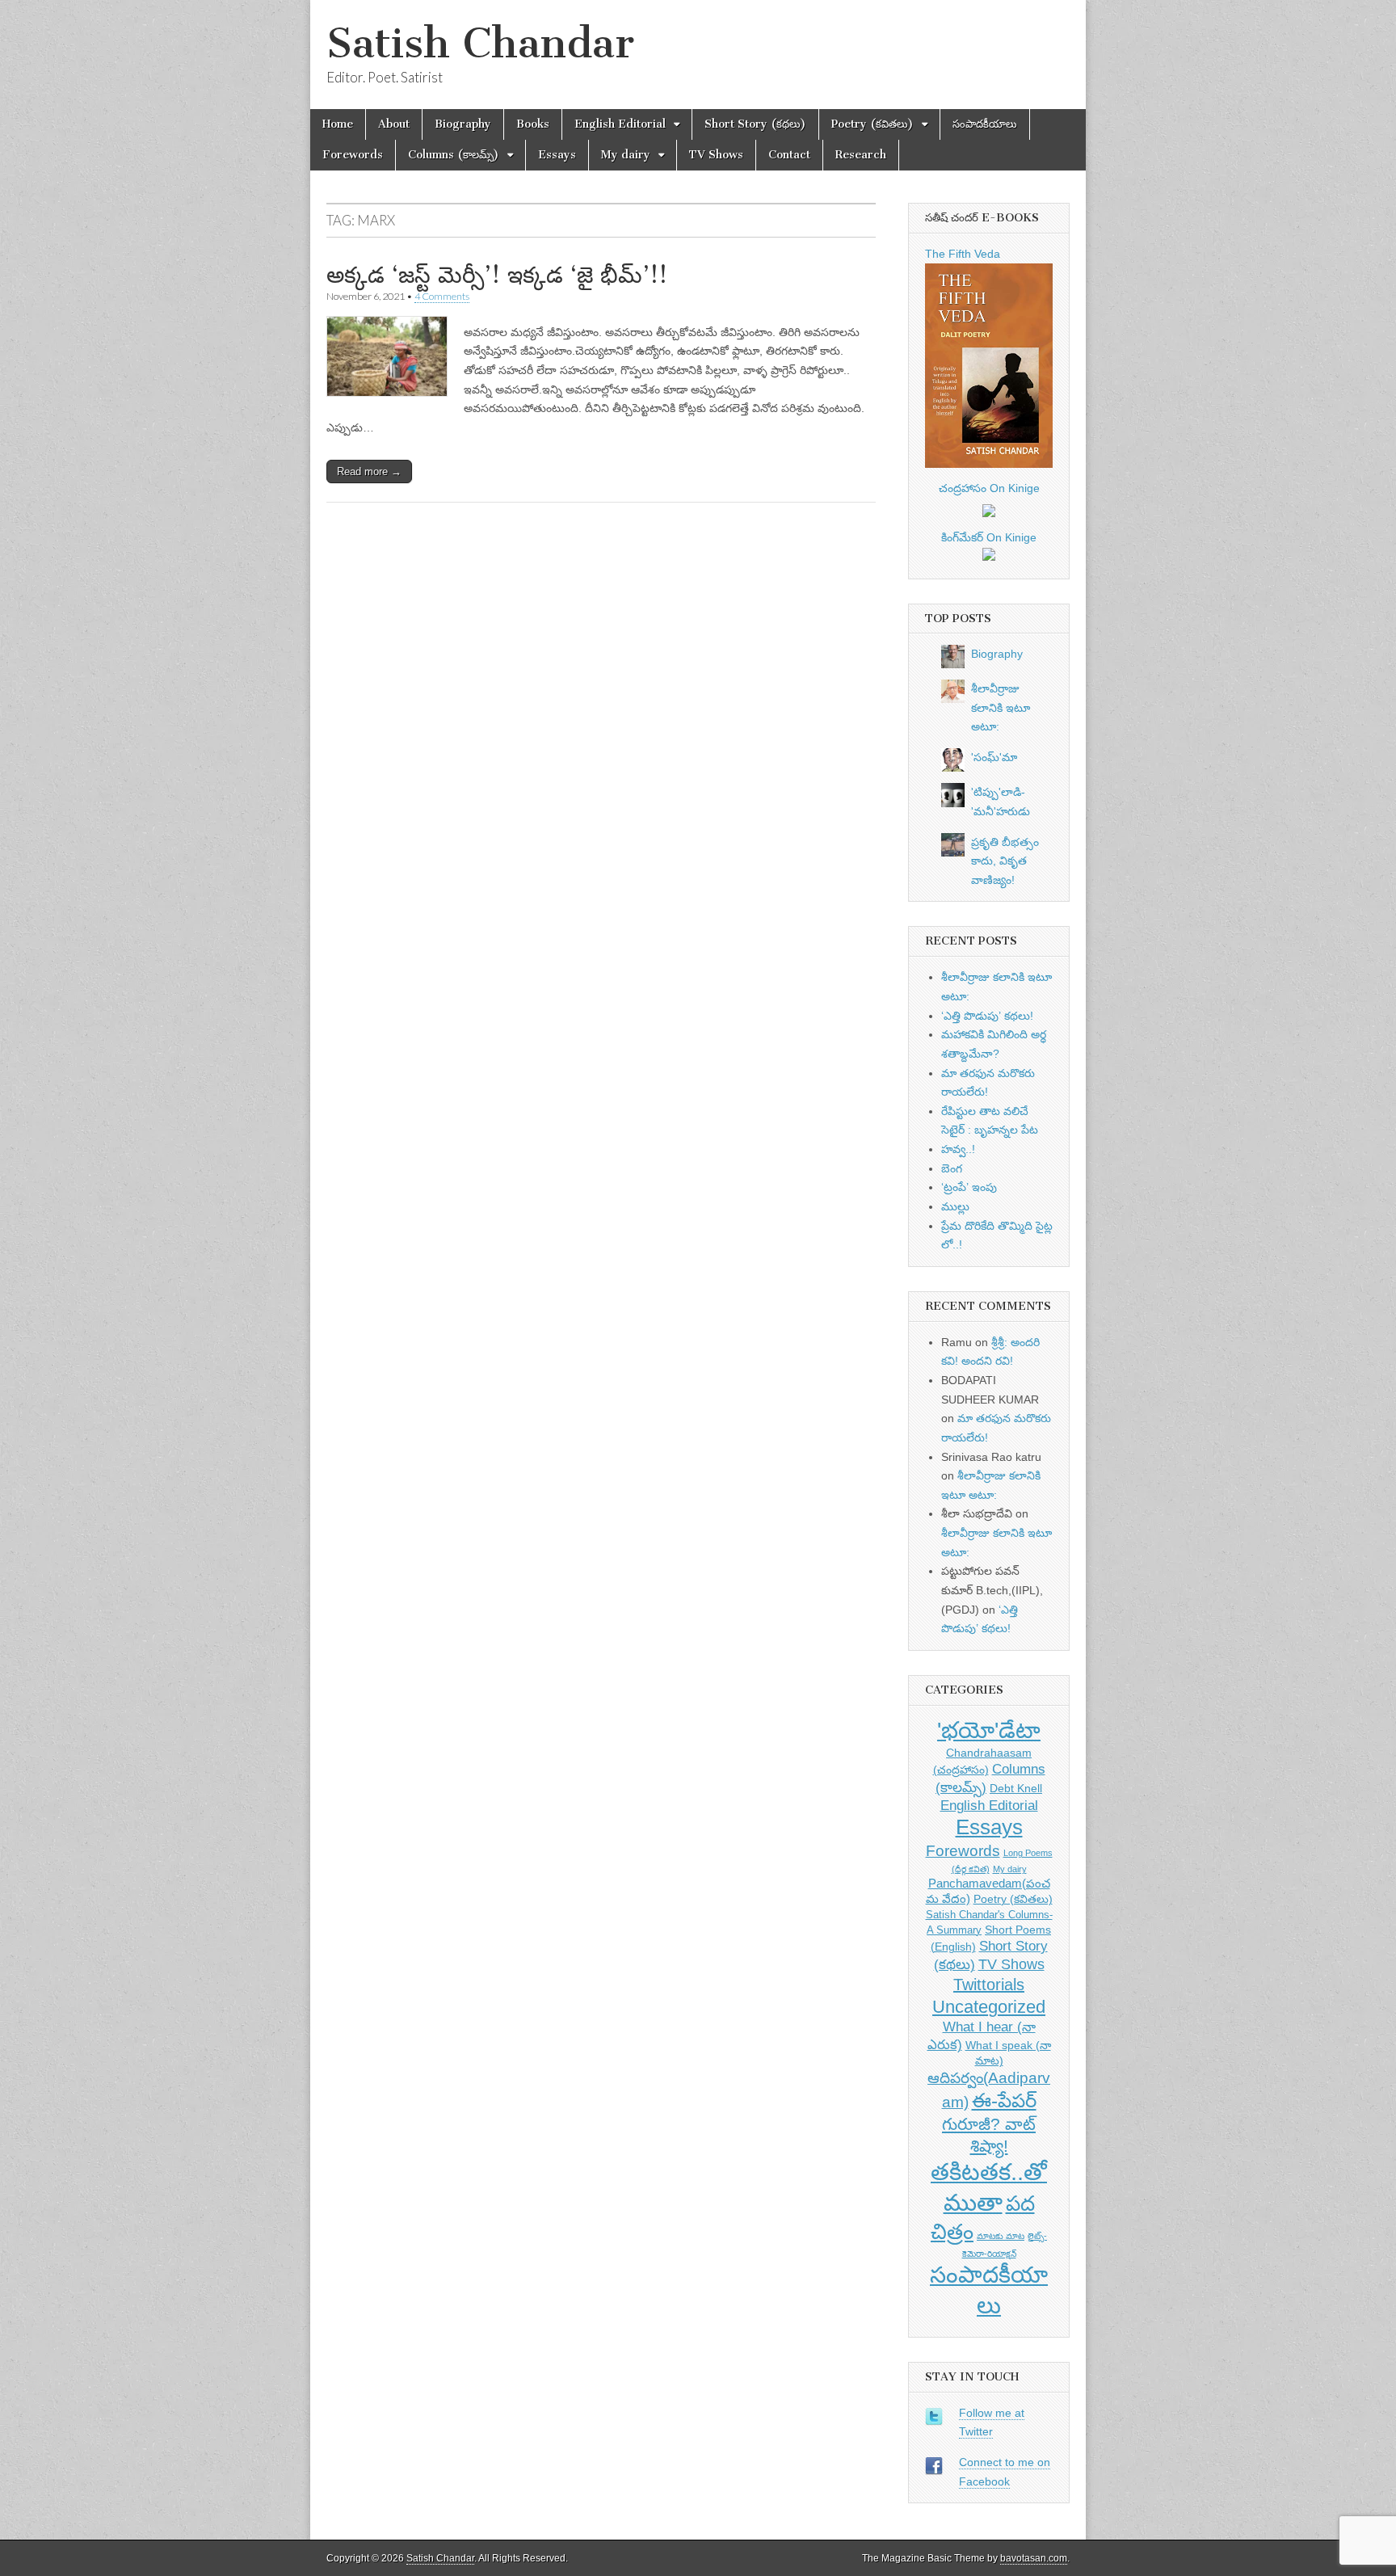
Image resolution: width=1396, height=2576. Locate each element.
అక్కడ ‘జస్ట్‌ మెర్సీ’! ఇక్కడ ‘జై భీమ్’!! (497, 275)
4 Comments (442, 296)
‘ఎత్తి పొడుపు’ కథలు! (987, 1016)
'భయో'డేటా (989, 1730)
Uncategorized (989, 2007)
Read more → (369, 471)
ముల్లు (955, 1206)
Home (338, 124)
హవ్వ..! (958, 1149)
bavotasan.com (1034, 2558)
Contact (789, 155)
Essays (557, 155)
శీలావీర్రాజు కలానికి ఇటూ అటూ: (1001, 707)
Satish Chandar (480, 43)
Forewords (353, 155)
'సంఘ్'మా (994, 757)
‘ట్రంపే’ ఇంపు (969, 1187)
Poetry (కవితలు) (872, 124)
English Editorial (620, 124)
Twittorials (989, 1985)
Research (861, 155)
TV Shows (716, 155)
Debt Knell (1016, 1788)
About (394, 124)
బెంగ (952, 1168)
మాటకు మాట (1001, 2236)
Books (533, 124)
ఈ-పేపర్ (1004, 2100)
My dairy (626, 155)
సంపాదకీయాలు (985, 124)
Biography (463, 124)
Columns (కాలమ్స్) (454, 155)
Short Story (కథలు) (755, 124)
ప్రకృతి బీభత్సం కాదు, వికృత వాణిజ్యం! (1005, 861)
